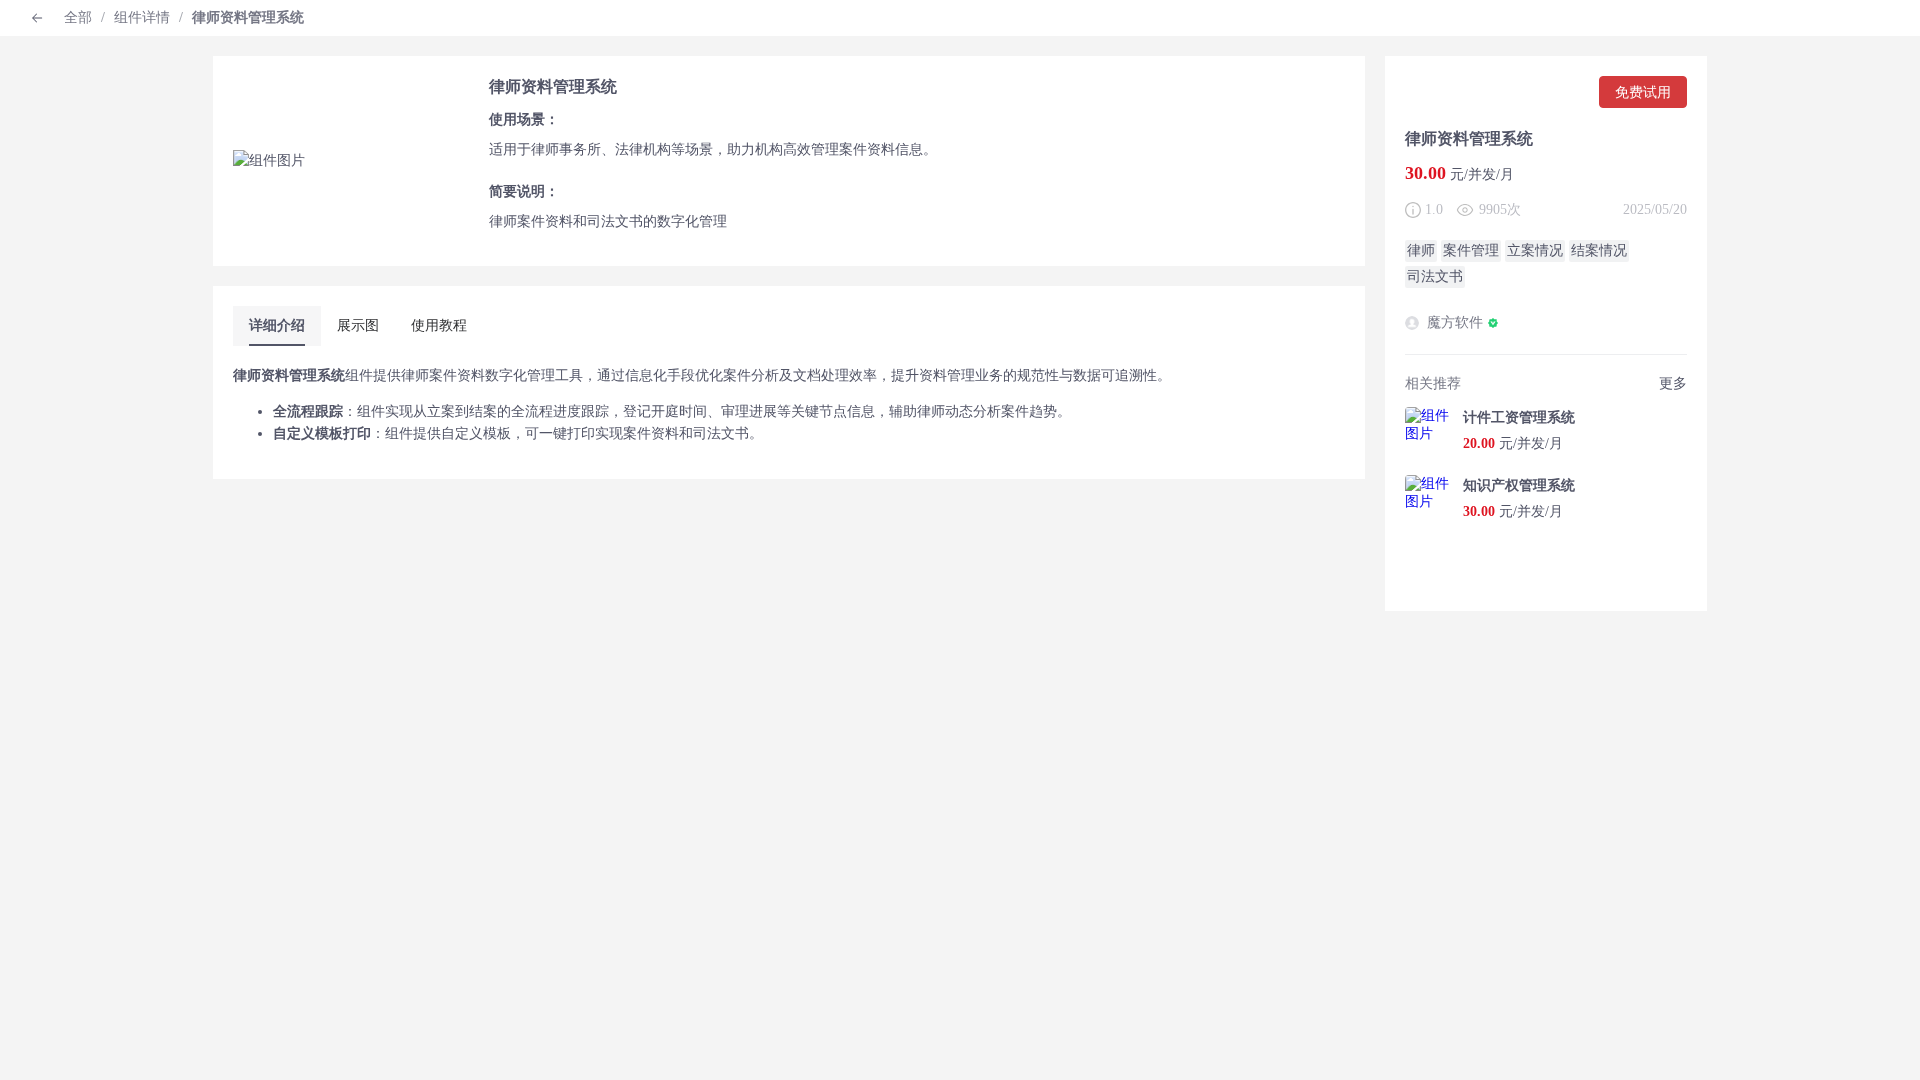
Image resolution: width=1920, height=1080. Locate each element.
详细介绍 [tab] (277, 325)
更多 (1673, 383)
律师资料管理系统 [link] (248, 18)
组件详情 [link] (142, 18)
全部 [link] (78, 18)
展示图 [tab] (358, 325)
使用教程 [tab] (439, 325)
